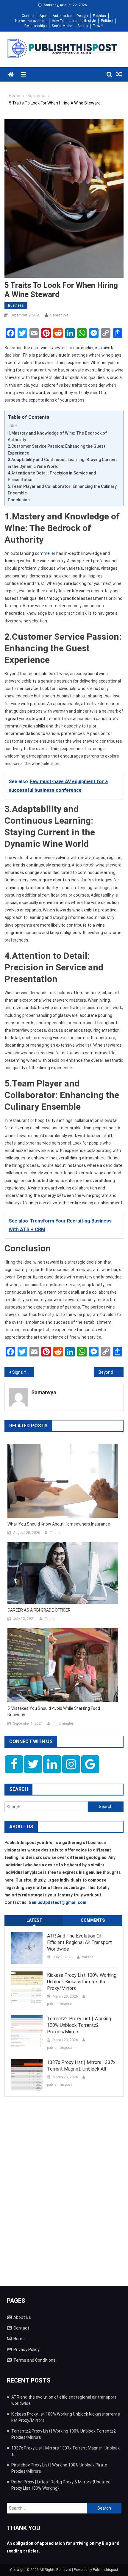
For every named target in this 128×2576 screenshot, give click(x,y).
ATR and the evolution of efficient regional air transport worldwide (79, 1942)
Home (19, 2339)
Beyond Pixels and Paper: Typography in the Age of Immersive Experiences (111, 1372)
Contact (28, 16)
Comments (93, 1920)
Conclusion (19, 500)
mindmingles (63, 1723)
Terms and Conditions (35, 2360)
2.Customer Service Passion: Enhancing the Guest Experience (57, 449)
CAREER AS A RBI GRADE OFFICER (39, 1610)
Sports (83, 26)
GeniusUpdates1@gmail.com (57, 1902)
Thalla (55, 1533)
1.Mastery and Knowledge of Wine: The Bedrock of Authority (57, 436)
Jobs (73, 21)
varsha (88, 1957)
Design (82, 16)
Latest (34, 1920)
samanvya (59, 315)
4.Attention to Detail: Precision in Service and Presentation (52, 476)
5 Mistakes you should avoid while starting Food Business (54, 1712)
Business (16, 305)
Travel (98, 26)
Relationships (36, 26)
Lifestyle (89, 21)
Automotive (62, 16)
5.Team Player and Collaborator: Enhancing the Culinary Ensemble (62, 490)
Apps (44, 16)
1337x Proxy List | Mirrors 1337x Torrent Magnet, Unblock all (81, 2066)
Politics (107, 21)
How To (58, 21)
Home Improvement (31, 21)
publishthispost (60, 2004)
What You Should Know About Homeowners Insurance (59, 1524)
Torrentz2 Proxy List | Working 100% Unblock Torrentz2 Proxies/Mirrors (79, 2025)
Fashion (99, 16)
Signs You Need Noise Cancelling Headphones (23, 1372)
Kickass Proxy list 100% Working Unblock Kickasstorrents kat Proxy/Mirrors (82, 1982)
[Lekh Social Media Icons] (14, 1764)
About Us (22, 2317)
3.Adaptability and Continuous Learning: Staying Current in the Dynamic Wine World (62, 463)
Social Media (62, 26)
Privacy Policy (26, 2349)
